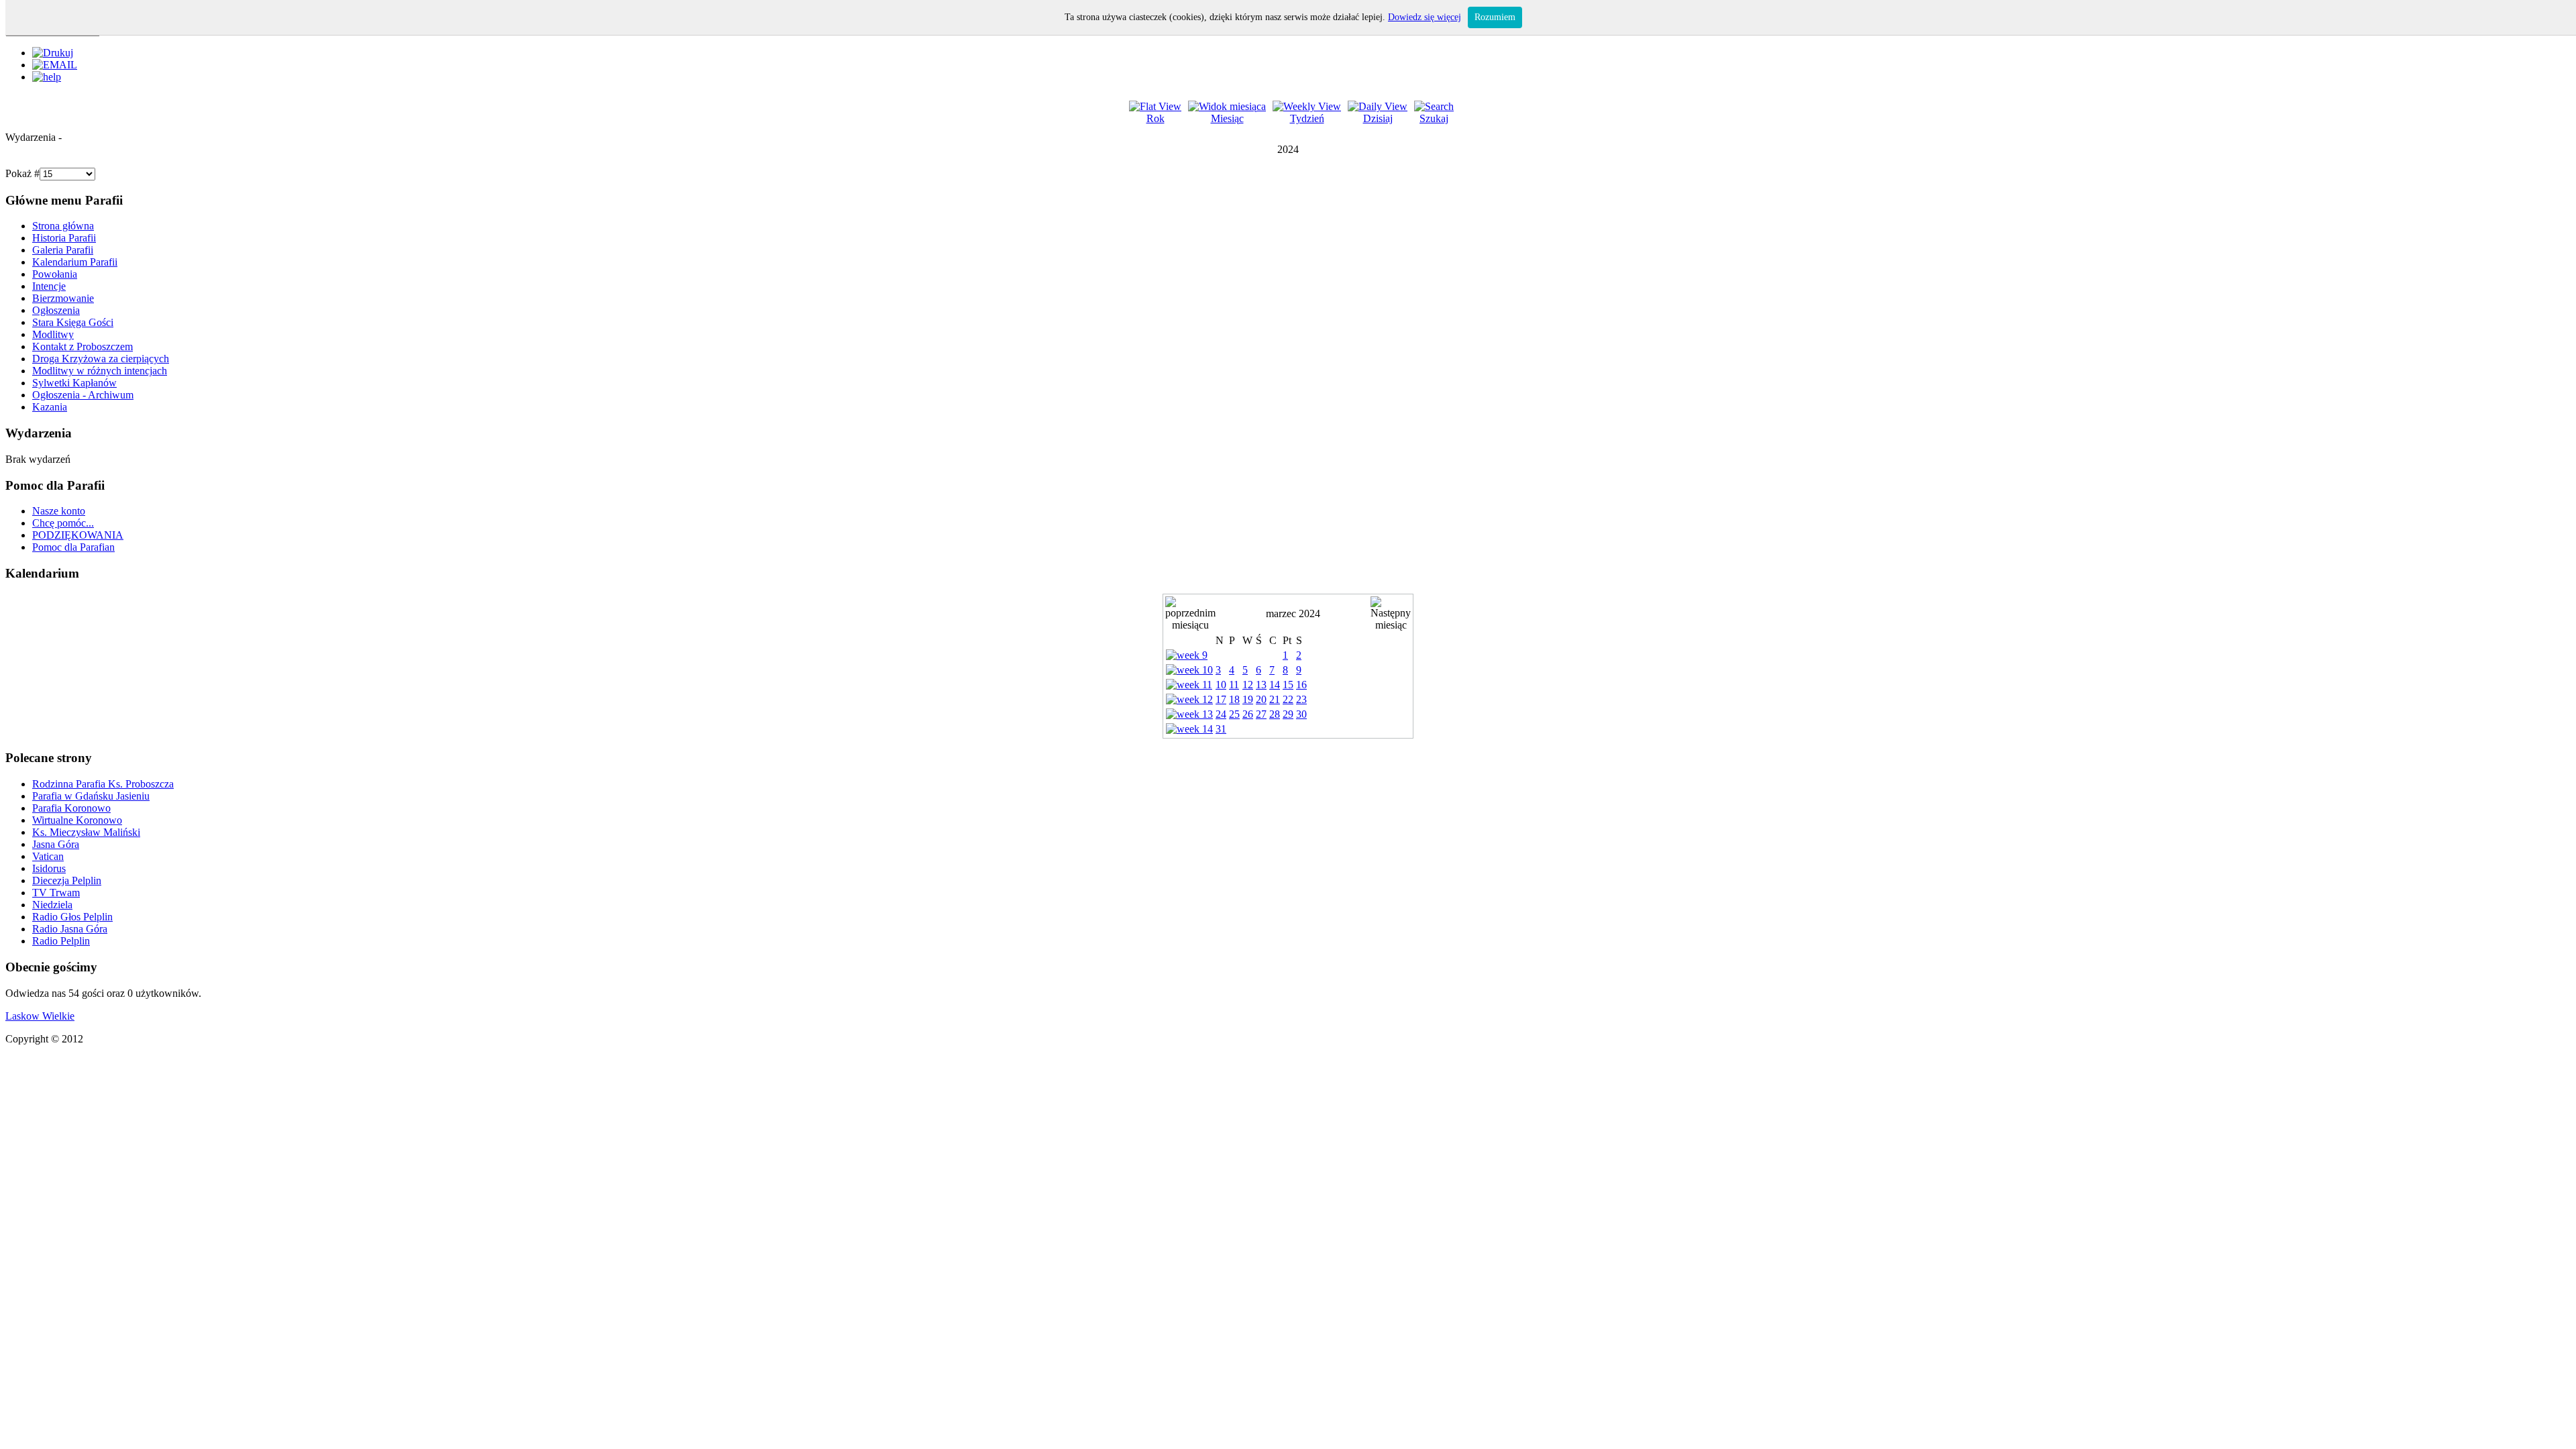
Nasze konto (59, 511)
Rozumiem (1495, 17)
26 (1248, 714)
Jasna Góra (56, 844)
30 (1301, 714)
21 (1275, 699)
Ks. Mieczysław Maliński (86, 832)
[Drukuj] (53, 53)
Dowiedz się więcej (1425, 17)
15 (1288, 685)
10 (1221, 685)
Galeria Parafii (63, 250)
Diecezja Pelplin (67, 880)
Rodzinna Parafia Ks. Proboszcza (103, 784)
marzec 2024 (1293, 613)
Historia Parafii (64, 238)
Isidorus (49, 868)
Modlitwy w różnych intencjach (100, 371)
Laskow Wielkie (40, 1016)
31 (1221, 729)
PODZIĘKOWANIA (78, 535)
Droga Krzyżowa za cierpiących (101, 359)
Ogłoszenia (56, 310)
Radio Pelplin (61, 941)
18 (1234, 699)
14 (1275, 685)
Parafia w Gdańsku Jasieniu (91, 796)
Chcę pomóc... (63, 523)
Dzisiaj (1378, 118)
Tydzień (1307, 118)
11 (1234, 685)
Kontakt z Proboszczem (83, 346)
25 (1234, 714)
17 (1221, 699)
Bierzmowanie (63, 298)
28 (1275, 714)
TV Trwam (56, 893)
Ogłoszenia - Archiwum (83, 395)
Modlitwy (53, 334)
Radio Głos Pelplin (72, 917)
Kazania (50, 407)
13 (1261, 685)
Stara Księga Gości (73, 322)
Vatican (48, 856)
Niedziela (52, 905)
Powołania (55, 274)
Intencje (49, 286)
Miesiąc (1227, 118)
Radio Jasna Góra (70, 929)
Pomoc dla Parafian (73, 547)
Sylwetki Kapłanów (74, 383)
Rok (1156, 118)
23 (1301, 699)
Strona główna (63, 226)
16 (1301, 685)
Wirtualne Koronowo (77, 820)
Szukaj (1434, 118)
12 (1248, 685)
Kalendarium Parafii (75, 262)
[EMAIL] (55, 65)
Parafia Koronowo (71, 808)
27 (1261, 714)
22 (1288, 699)
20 (1261, 699)
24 (1221, 714)
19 (1248, 699)
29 (1288, 714)
